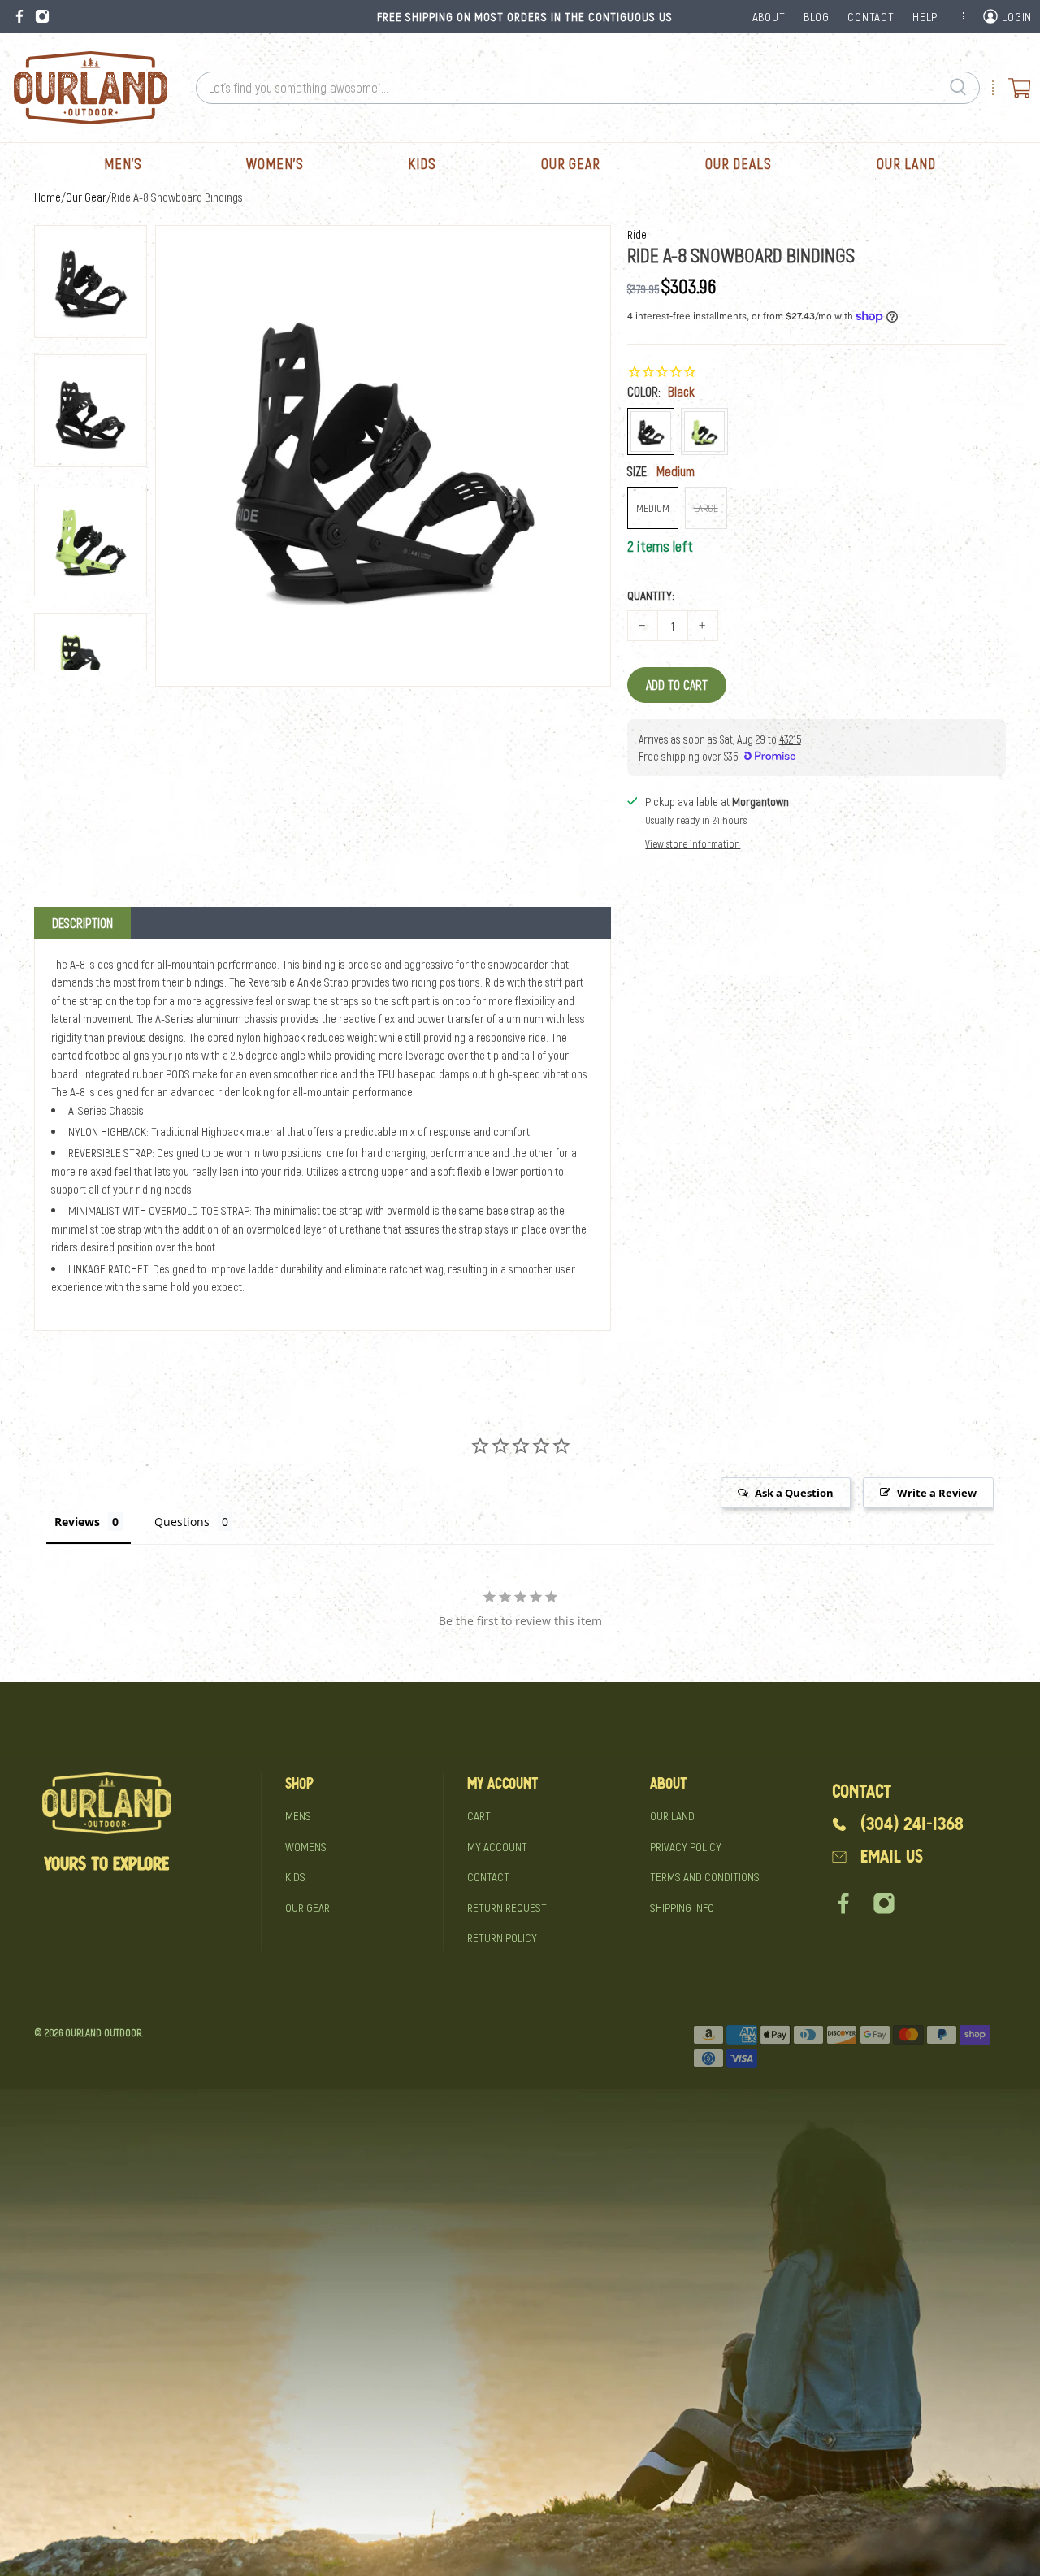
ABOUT (769, 16)
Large (706, 508)
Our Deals (739, 163)
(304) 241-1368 (912, 1824)
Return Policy (502, 1937)
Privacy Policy (686, 1846)
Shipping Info (682, 1907)
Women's (275, 163)
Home (48, 197)
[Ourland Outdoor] (90, 88)
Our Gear (571, 163)
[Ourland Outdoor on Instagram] (42, 16)
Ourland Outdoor (103, 2032)
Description (82, 923)
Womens (306, 1846)
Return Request (507, 1907)
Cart (479, 1815)
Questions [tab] (182, 1522)
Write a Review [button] (937, 1493)
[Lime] (704, 432)
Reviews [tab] (77, 1522)
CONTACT (871, 16)
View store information (693, 843)
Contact (488, 1876)
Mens (298, 1815)
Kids (422, 163)
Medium (653, 508)
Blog (817, 16)
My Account (497, 1846)
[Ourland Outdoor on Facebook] (19, 16)
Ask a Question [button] (794, 1493)
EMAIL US (892, 1856)
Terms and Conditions (705, 1876)
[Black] (651, 432)
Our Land (906, 163)
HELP (925, 16)
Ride (637, 234)
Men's (123, 163)
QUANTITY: (651, 595)
